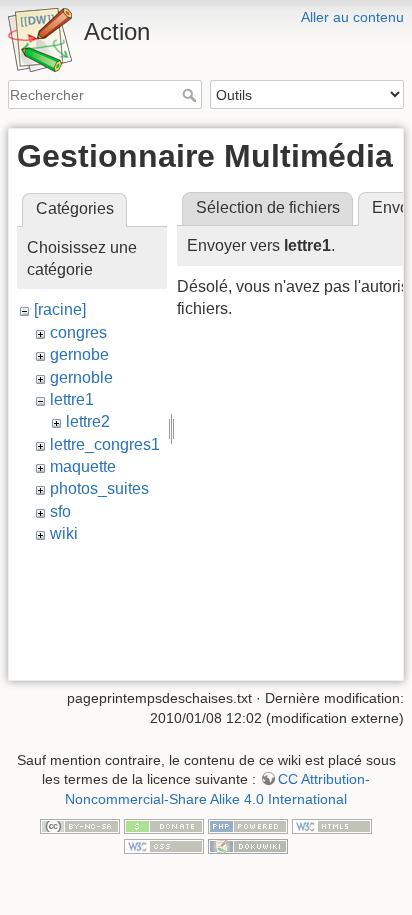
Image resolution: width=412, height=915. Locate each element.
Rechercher (191, 95)
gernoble (81, 377)
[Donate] (164, 826)
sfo (60, 511)
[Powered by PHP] (248, 826)
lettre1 (72, 399)
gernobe (79, 354)
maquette (83, 466)
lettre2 (88, 421)
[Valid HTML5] (332, 826)
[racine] (60, 309)
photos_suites (99, 488)
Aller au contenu (352, 17)
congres (78, 332)
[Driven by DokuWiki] (248, 845)
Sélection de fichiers (268, 207)
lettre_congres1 (105, 444)
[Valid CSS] (164, 845)
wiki (64, 533)
